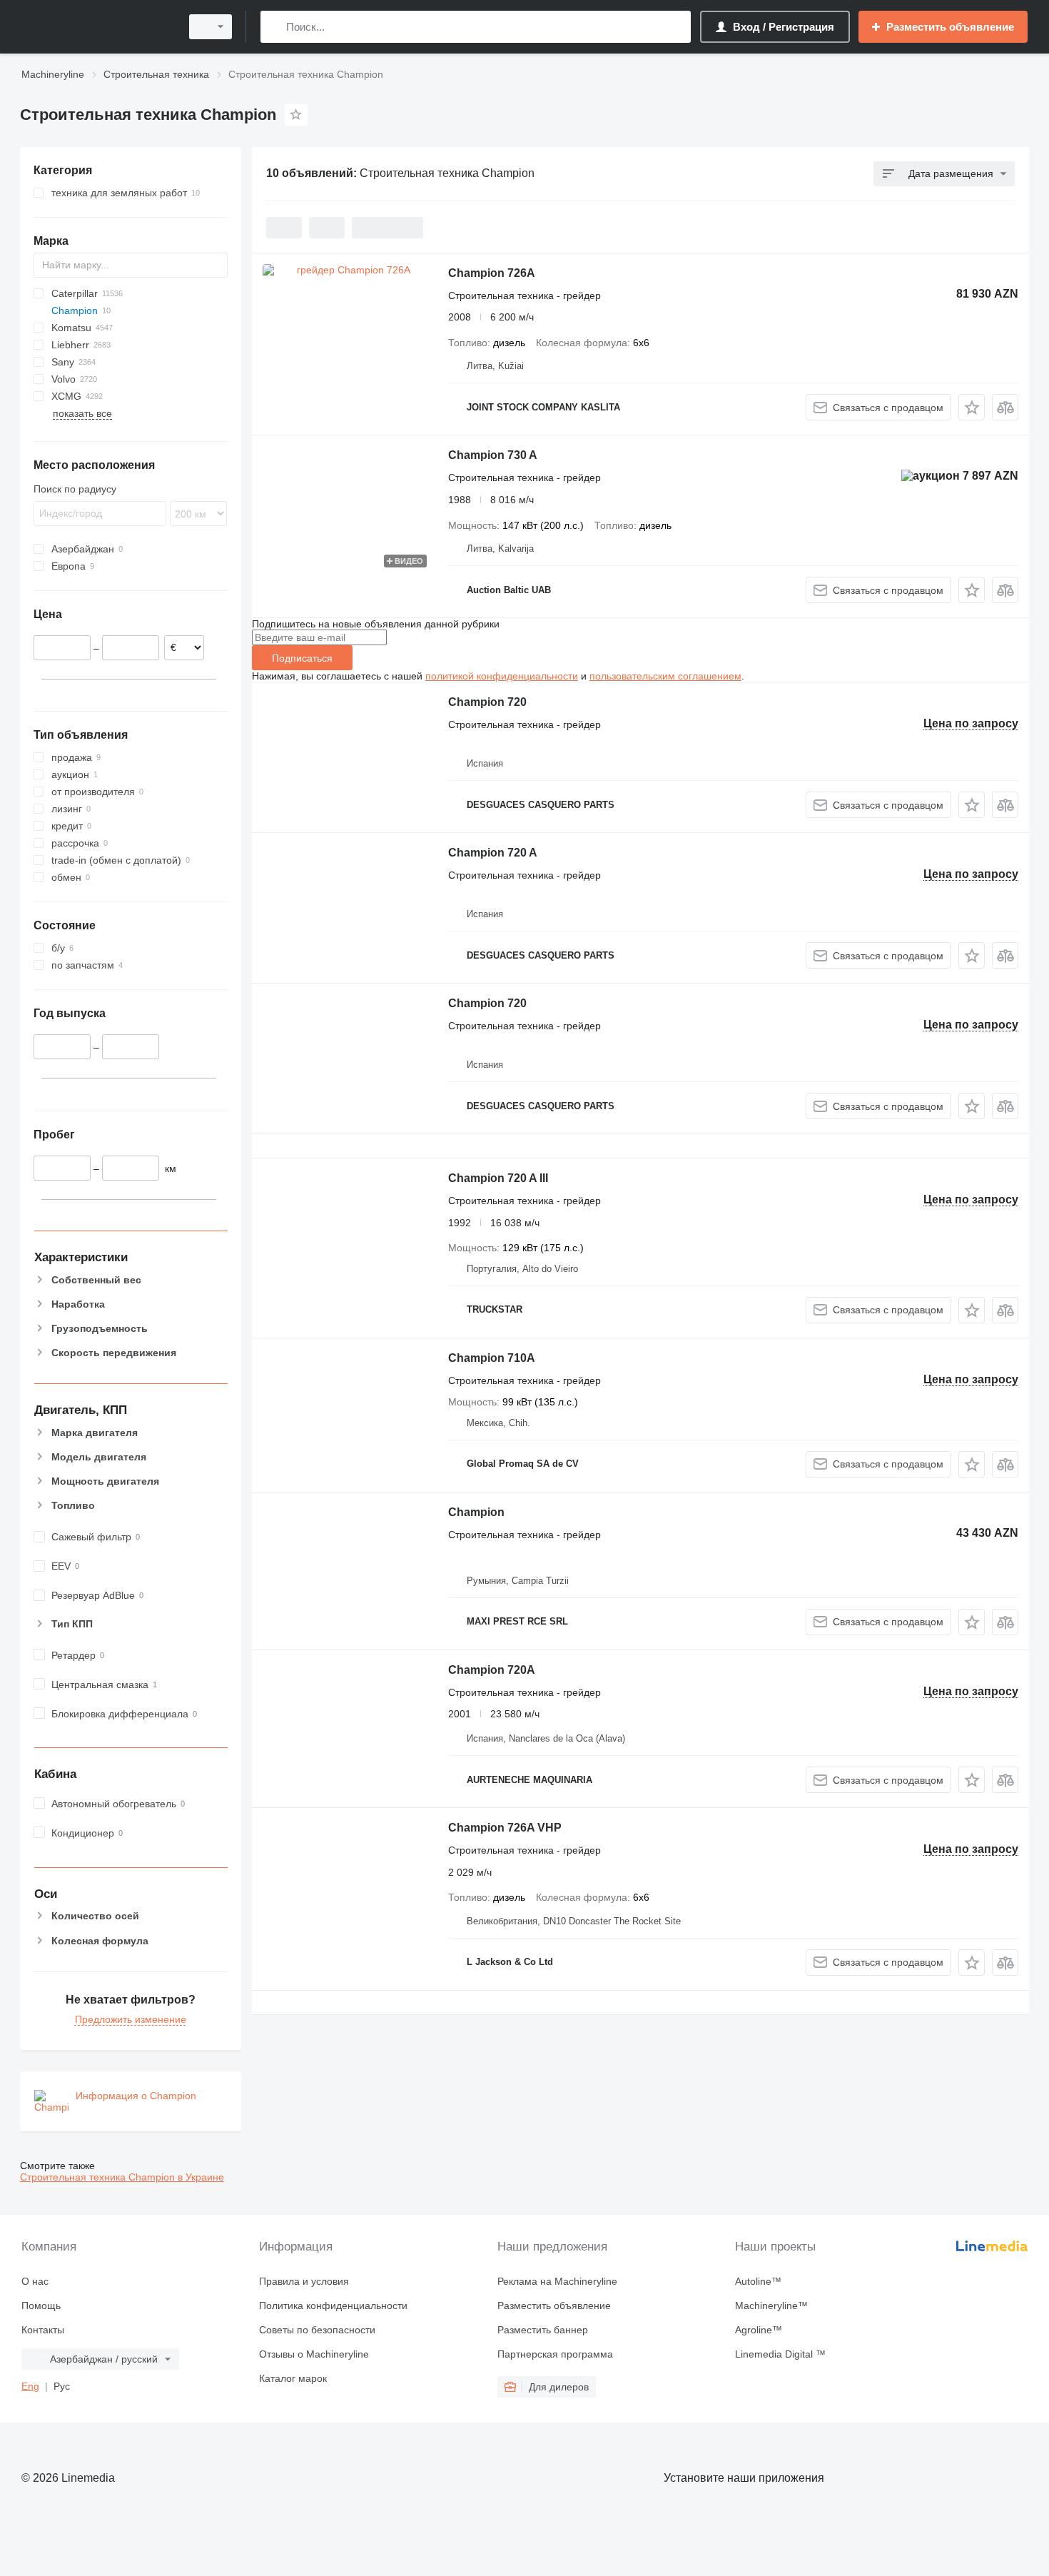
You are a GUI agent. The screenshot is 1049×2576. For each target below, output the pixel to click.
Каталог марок (293, 2378)
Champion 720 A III (498, 1178)
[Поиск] (274, 27)
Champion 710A (492, 1358)
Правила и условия (304, 2281)
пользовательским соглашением (665, 676)
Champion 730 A (493, 455)
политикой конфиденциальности (502, 676)
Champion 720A (492, 1670)
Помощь (41, 2305)
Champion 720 (487, 702)
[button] (972, 407)
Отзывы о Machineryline (314, 2354)
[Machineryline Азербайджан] (96, 27)
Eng (30, 2386)
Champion (476, 1512)
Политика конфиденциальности (333, 2305)
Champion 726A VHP (505, 1828)
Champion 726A (492, 273)
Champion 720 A (493, 853)
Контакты (43, 2330)
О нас (35, 2281)
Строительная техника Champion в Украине (122, 2177)
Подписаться (302, 658)
